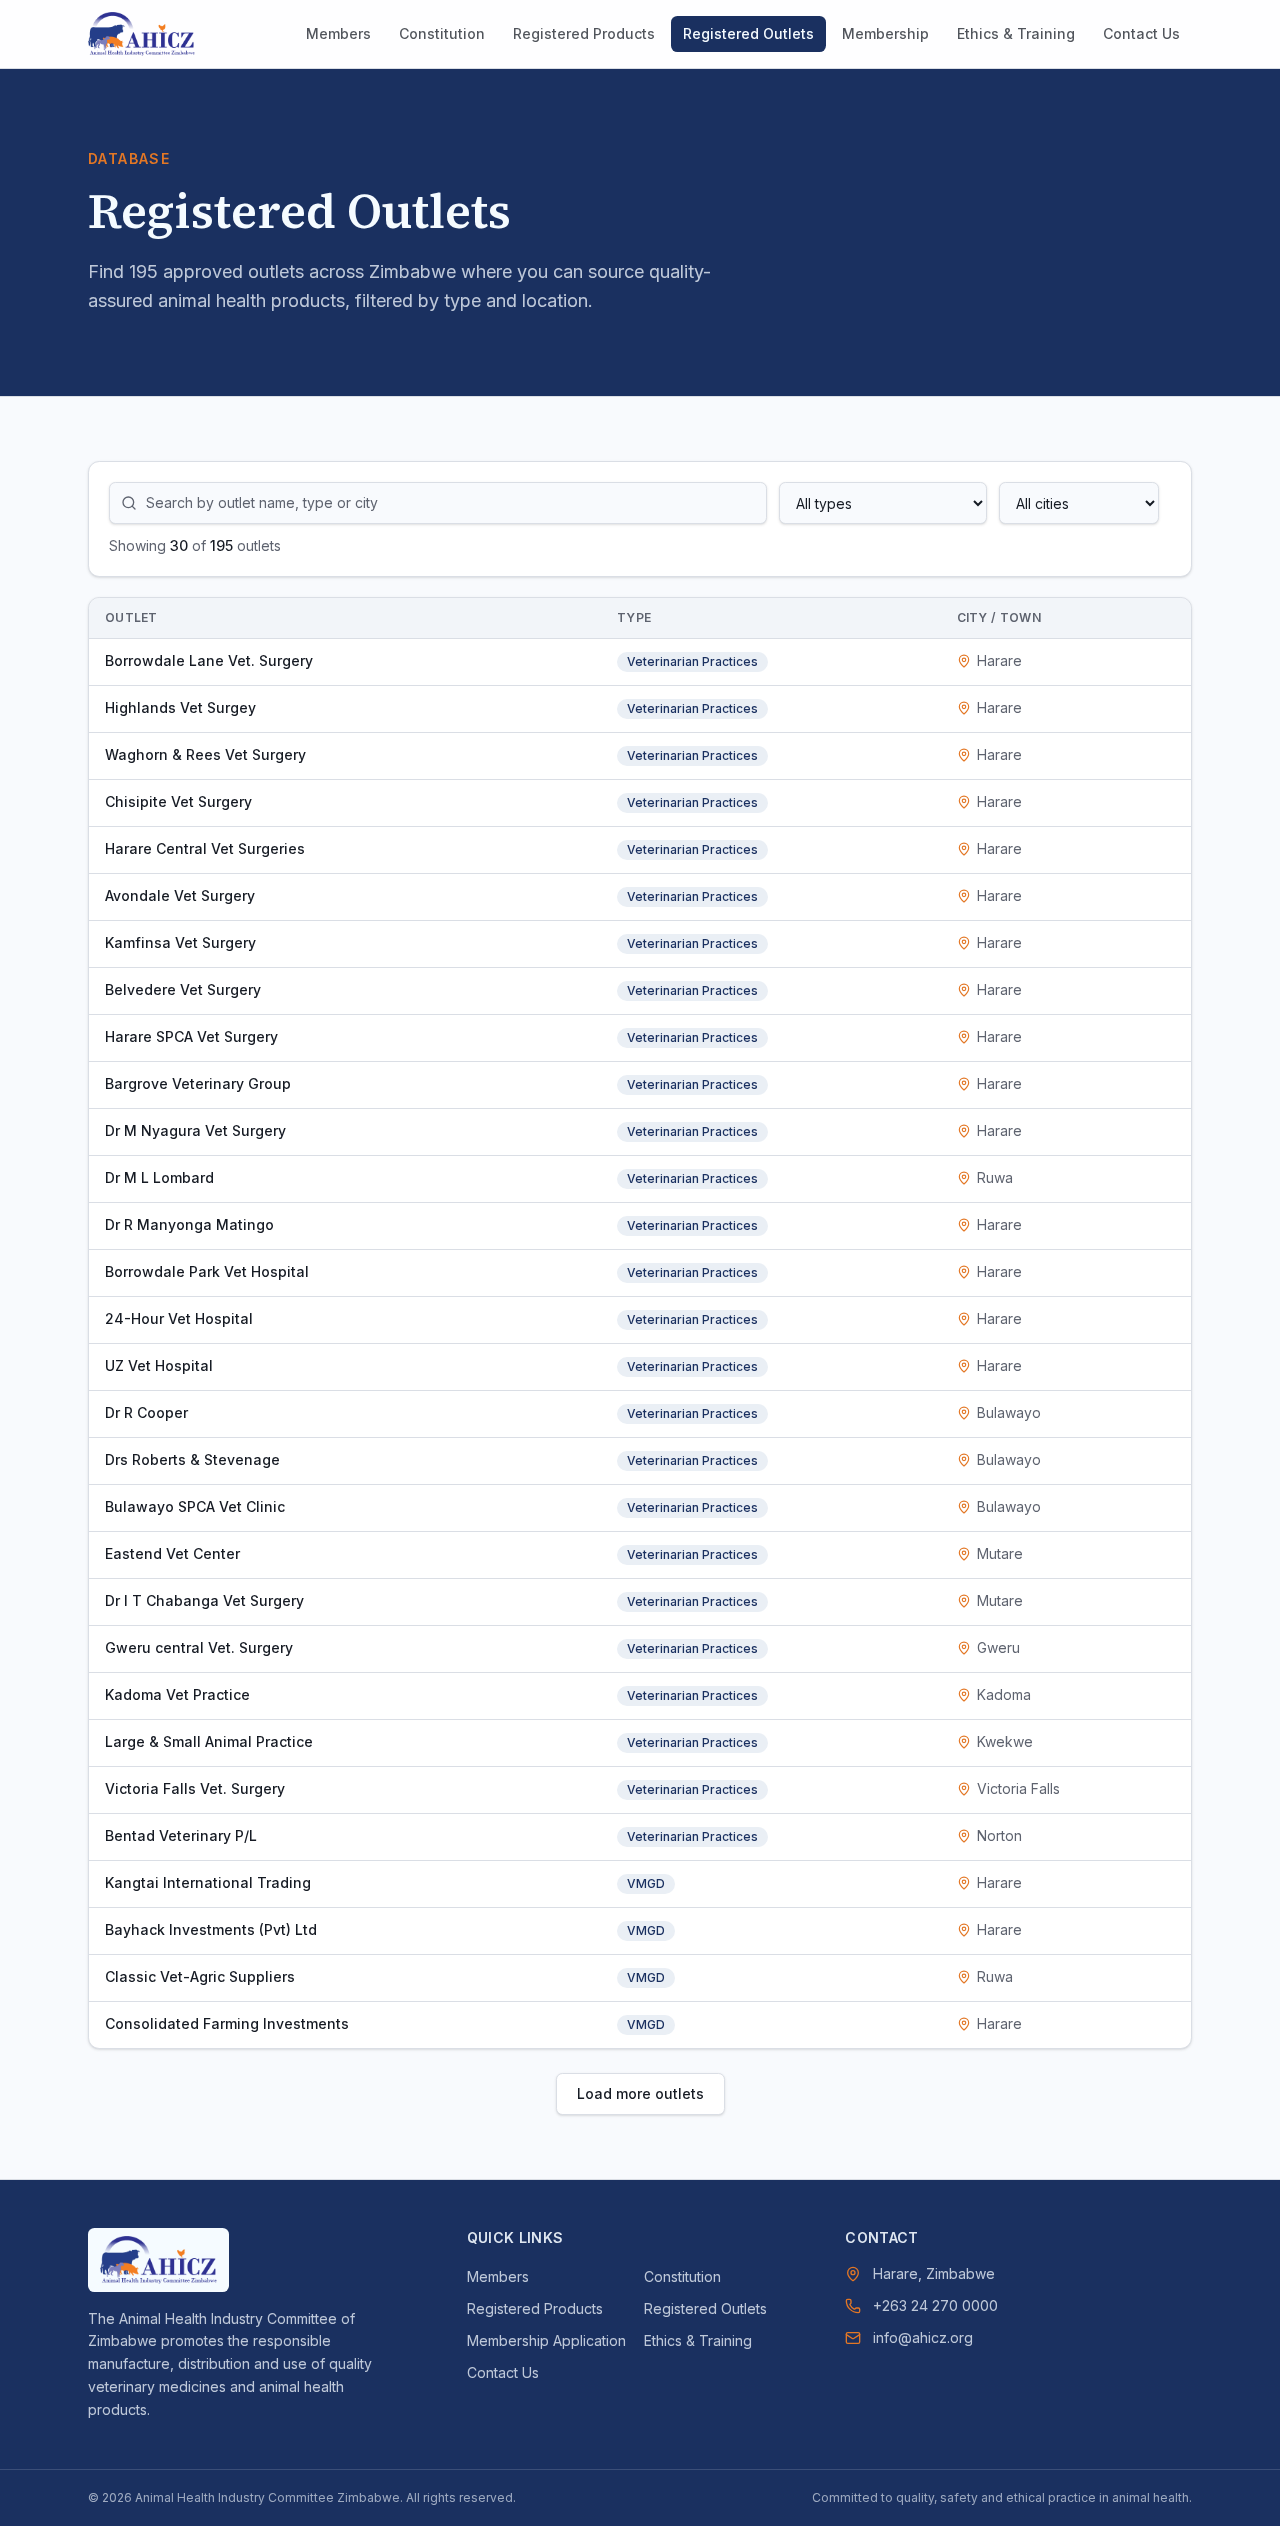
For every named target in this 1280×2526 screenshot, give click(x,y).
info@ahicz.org (923, 2337)
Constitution (442, 33)
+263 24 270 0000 (935, 2305)
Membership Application (546, 2340)
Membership (885, 33)
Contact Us (1141, 33)
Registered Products (584, 33)
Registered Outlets (748, 33)
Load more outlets (640, 2093)
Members (338, 33)
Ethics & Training (1016, 33)
